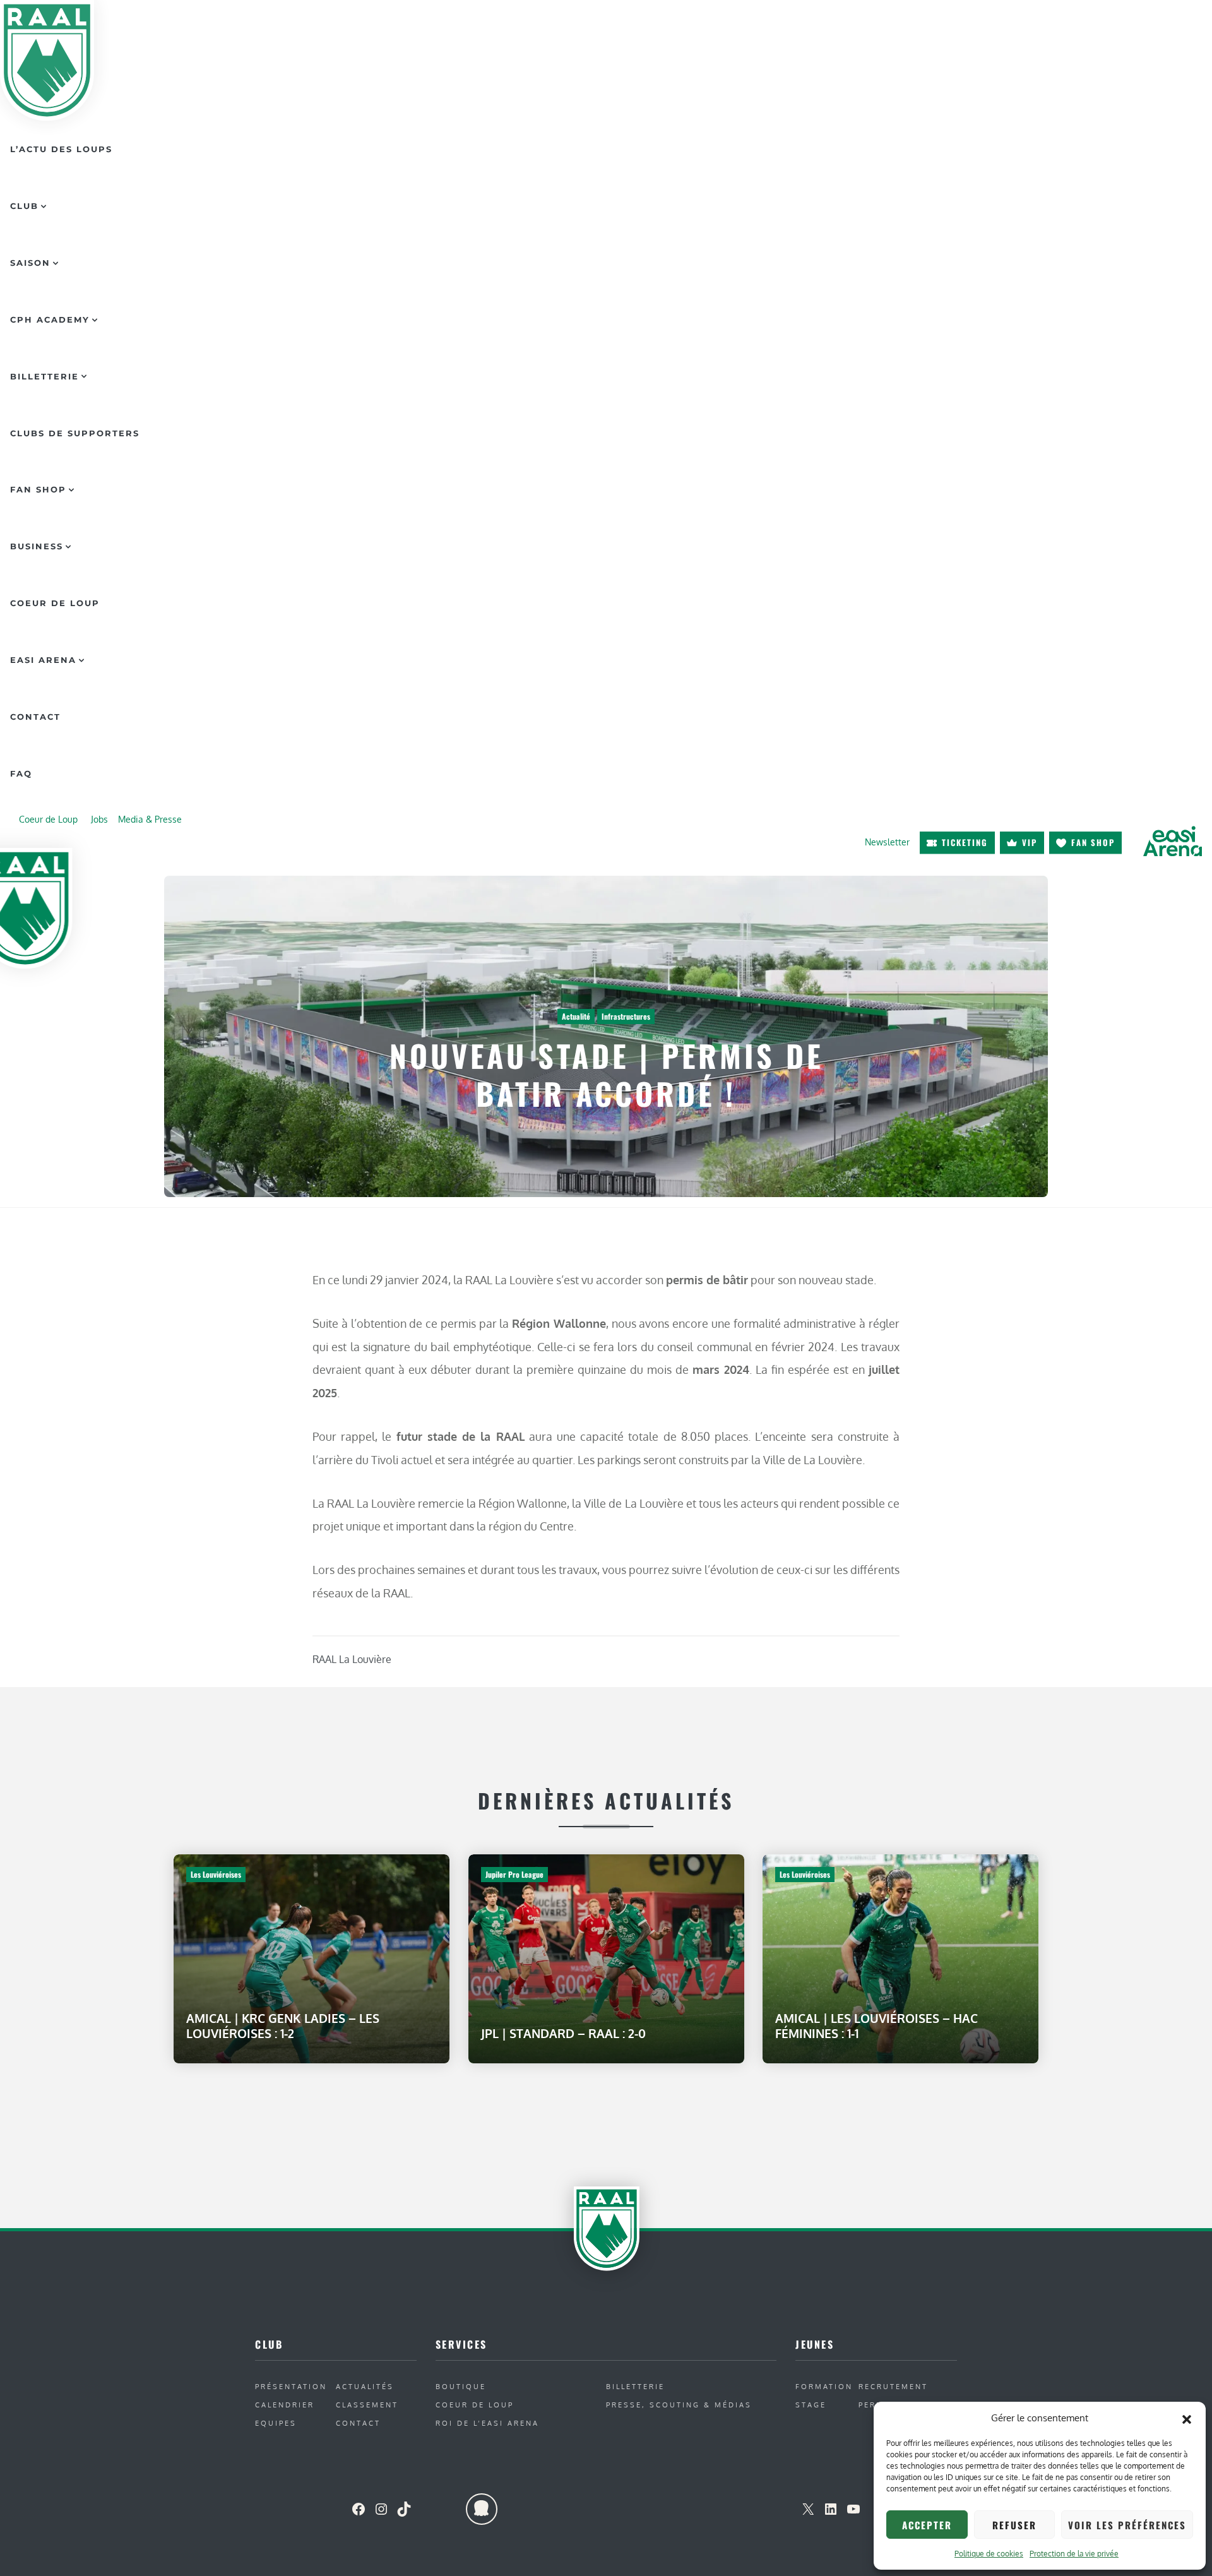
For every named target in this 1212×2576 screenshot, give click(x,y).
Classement (367, 2405)
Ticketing (965, 842)
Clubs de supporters (75, 433)
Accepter (927, 2525)
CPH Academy (50, 319)
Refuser (1014, 2525)
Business (37, 546)
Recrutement (893, 2386)
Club (24, 206)
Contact (35, 717)
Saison (30, 263)
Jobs (99, 819)
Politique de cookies (989, 2554)
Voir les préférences (1127, 2525)
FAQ (21, 773)
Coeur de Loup (55, 603)
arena (1172, 842)
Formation (824, 2386)
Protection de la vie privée (1074, 2554)
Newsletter (887, 842)
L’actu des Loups (61, 149)
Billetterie (45, 376)
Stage (811, 2405)
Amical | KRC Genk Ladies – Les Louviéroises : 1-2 (283, 2026)
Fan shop (1093, 842)
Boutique (461, 2386)
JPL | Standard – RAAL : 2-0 (563, 2033)
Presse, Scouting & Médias (679, 2405)
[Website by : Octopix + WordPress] (482, 2509)
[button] (1187, 2418)
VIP (1030, 842)
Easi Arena (43, 660)
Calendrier (285, 2405)
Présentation (291, 2386)
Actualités (365, 2386)
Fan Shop (38, 489)
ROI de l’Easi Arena (487, 2423)
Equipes (276, 2423)
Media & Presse (150, 819)
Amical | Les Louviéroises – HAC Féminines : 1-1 (876, 2026)
